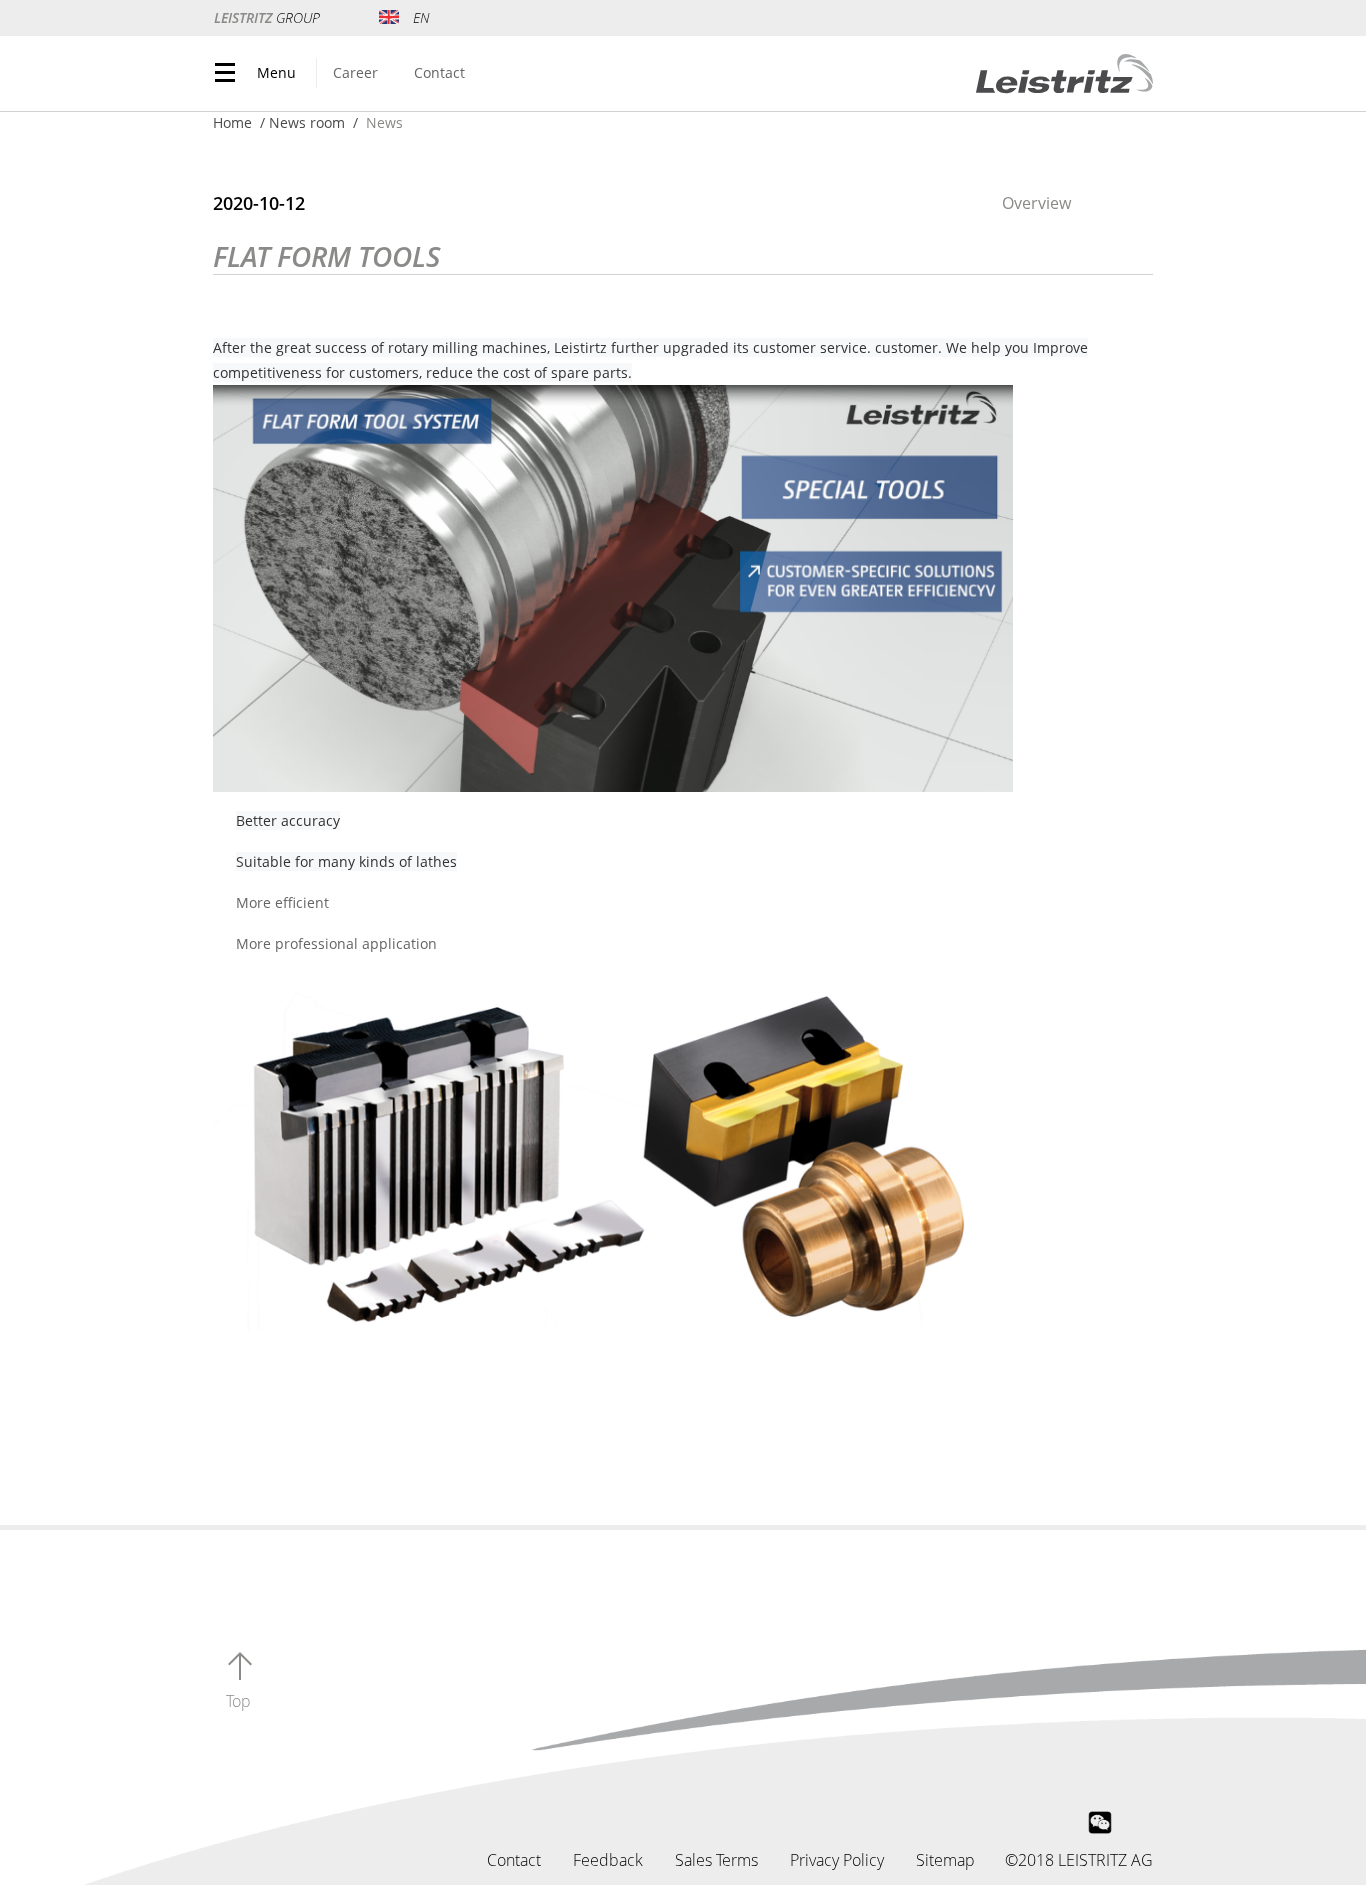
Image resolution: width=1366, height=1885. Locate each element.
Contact (514, 1860)
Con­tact (439, 72)
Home (232, 122)
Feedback (608, 1860)
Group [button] (269, 17)
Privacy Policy (837, 1860)
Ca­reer (355, 72)
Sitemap (945, 1860)
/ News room (302, 122)
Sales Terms (716, 1860)
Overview (1036, 203)
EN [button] (421, 17)
